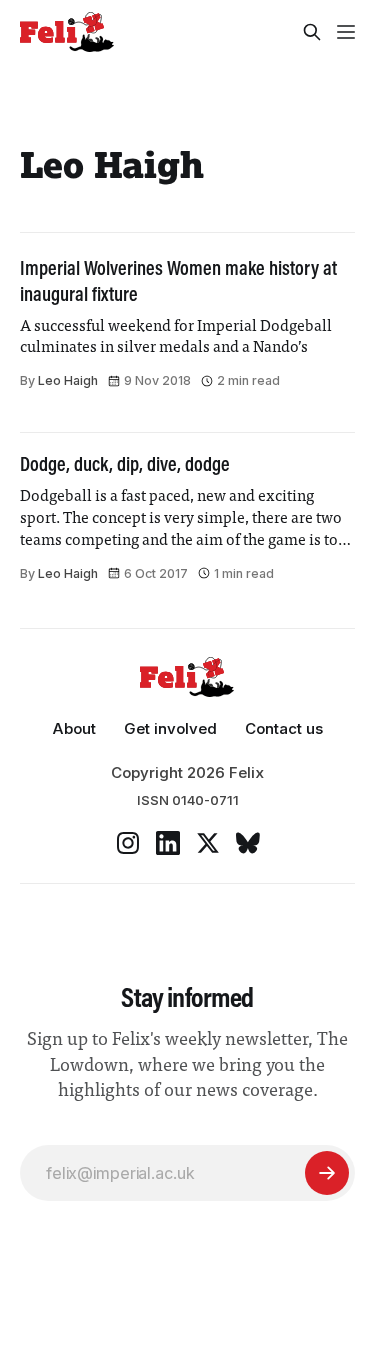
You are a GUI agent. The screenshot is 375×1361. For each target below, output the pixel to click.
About (74, 728)
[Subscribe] (327, 1173)
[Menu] (346, 32)
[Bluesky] (248, 843)
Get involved (170, 728)
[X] (208, 843)
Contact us (284, 728)
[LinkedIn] (168, 843)
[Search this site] (312, 32)
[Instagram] (128, 843)
